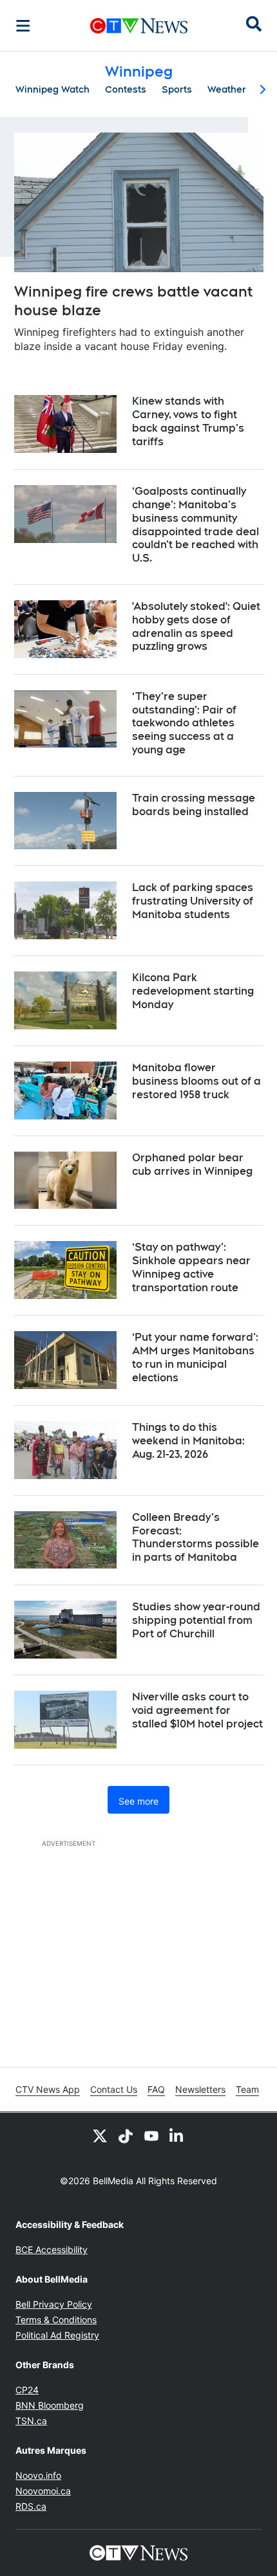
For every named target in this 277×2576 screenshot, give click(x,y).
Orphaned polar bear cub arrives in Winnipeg (192, 1164)
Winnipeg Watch (53, 89)
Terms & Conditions (56, 2320)
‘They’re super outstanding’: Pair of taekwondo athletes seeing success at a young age (184, 723)
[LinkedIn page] (177, 2136)
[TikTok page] (126, 2136)
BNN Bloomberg (50, 2405)
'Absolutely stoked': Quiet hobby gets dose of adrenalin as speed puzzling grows (196, 626)
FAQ (156, 2089)
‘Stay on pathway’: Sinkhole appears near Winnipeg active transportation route (191, 1267)
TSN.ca (31, 2421)
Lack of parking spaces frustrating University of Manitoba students (193, 901)
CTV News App (48, 2089)
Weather (227, 89)
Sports (177, 89)
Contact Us (114, 2089)
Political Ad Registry (57, 2335)
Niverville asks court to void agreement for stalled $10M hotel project (197, 1710)
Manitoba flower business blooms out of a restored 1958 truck (196, 1081)
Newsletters (200, 2089)
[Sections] (23, 26)
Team (247, 2089)
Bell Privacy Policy (54, 2304)
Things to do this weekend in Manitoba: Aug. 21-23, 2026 (188, 1441)
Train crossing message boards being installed (194, 805)
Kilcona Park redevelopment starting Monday (193, 991)
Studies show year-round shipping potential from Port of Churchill (196, 1620)
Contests (126, 89)
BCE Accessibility (52, 2249)
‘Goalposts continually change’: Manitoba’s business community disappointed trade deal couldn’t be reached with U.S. (196, 525)
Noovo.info (38, 2475)
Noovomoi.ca (43, 2491)
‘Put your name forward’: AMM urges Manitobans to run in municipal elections (195, 1357)
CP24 (27, 2390)
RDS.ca (31, 2506)
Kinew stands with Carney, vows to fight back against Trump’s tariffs (188, 421)
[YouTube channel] (151, 2136)
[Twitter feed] (100, 2136)
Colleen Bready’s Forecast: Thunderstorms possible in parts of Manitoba (196, 1537)
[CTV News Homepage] (139, 26)
